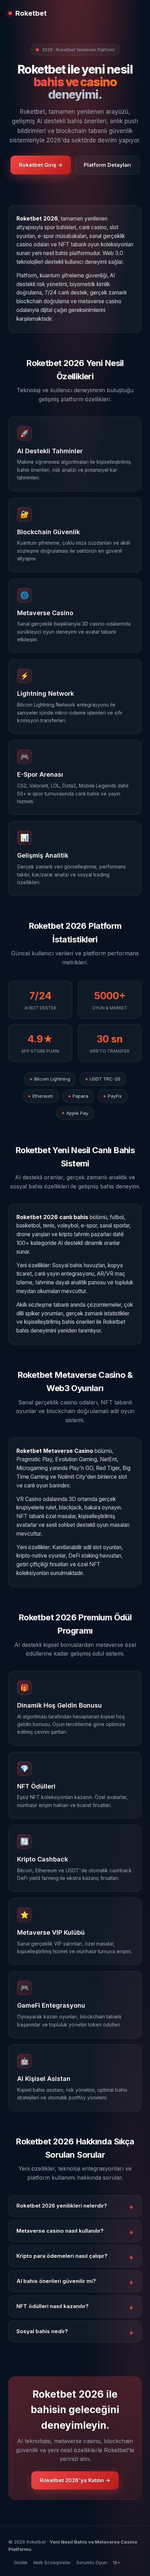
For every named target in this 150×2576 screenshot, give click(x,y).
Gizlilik (21, 2562)
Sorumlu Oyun (92, 2562)
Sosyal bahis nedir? (42, 2331)
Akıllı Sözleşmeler (52, 2562)
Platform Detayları (107, 165)
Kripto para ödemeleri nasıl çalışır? (62, 2256)
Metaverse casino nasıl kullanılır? (60, 2231)
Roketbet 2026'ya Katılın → (75, 2480)
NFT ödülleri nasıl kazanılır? (52, 2306)
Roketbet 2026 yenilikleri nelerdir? (62, 2206)
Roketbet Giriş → (41, 165)
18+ (117, 2562)
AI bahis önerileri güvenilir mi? (56, 2281)
